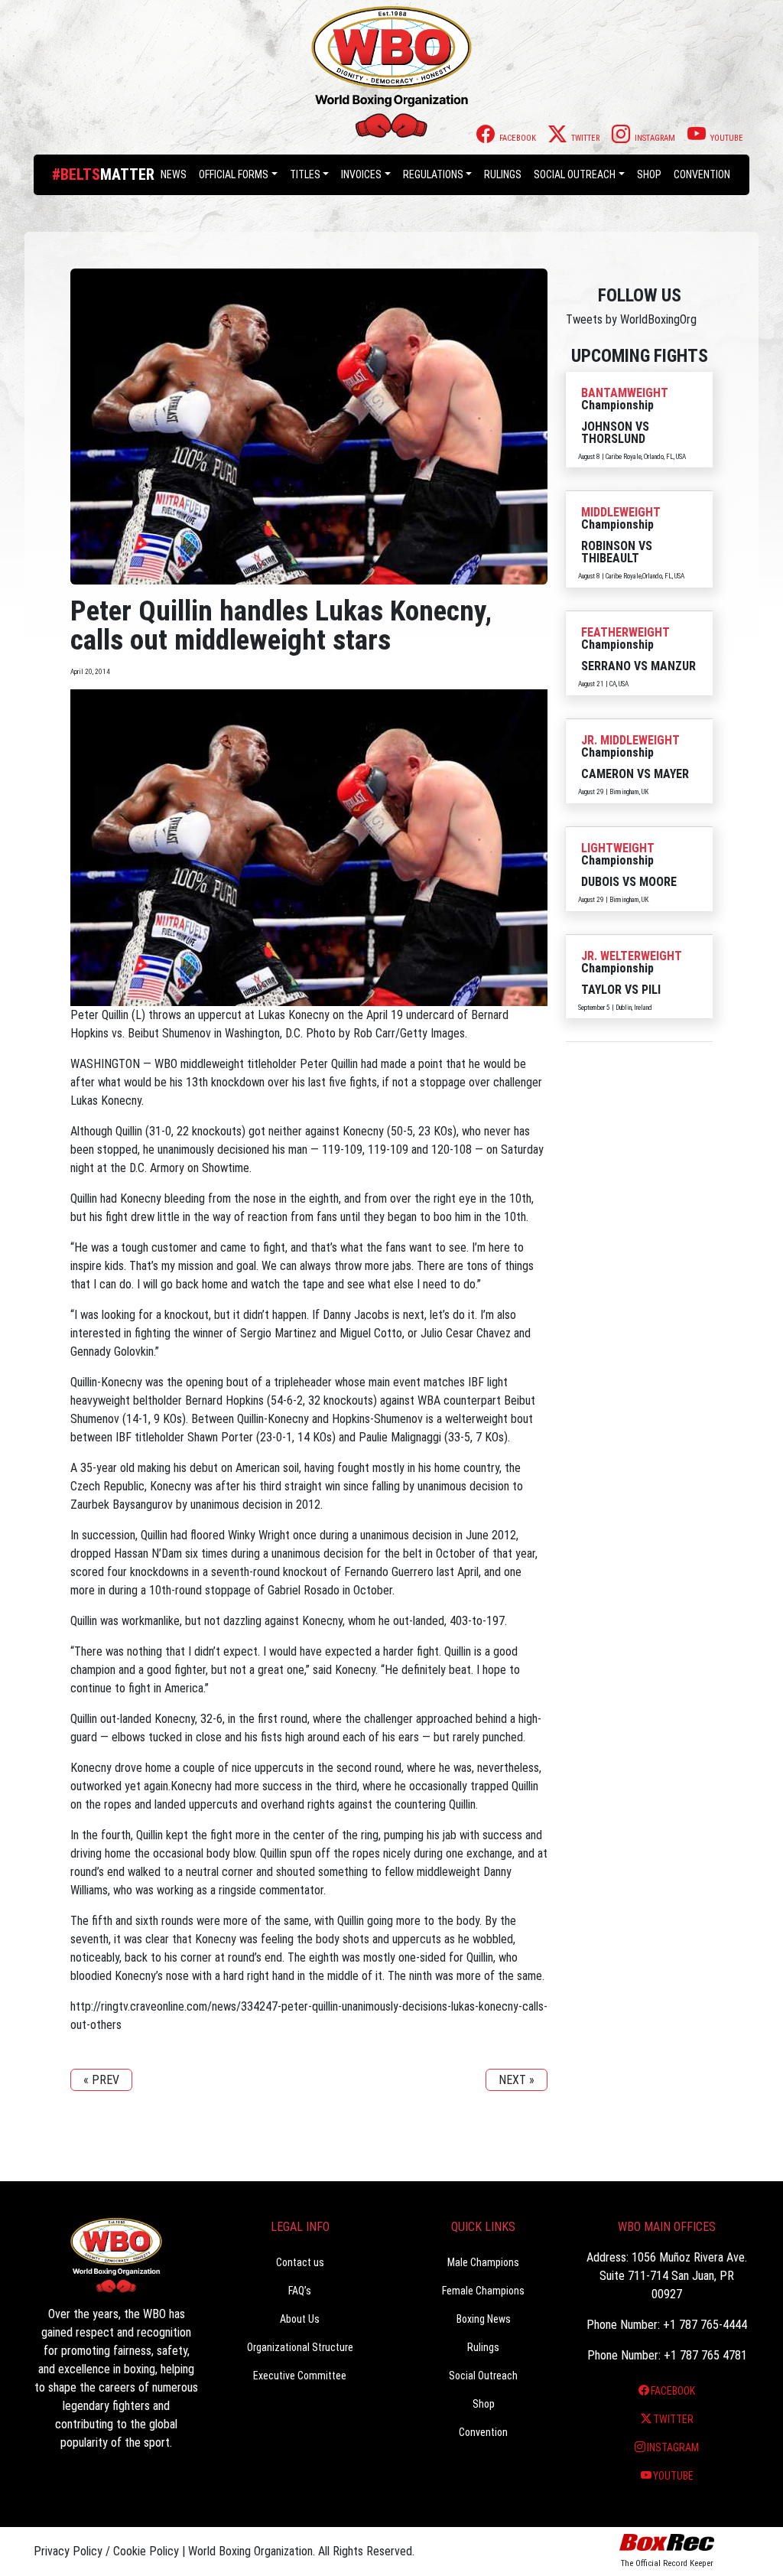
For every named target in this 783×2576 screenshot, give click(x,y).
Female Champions (483, 2291)
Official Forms (234, 174)
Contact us (300, 2262)
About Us (300, 2319)
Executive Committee (300, 2376)
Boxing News (484, 2319)
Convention (483, 2432)
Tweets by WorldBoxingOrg (631, 319)
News (174, 174)
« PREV (101, 2080)
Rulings (503, 174)
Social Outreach (575, 174)
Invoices (361, 174)
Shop (649, 174)
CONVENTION (702, 174)
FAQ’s (300, 2291)
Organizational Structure (300, 2347)
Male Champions (483, 2262)
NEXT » (517, 2080)
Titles (305, 174)
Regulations (433, 174)
